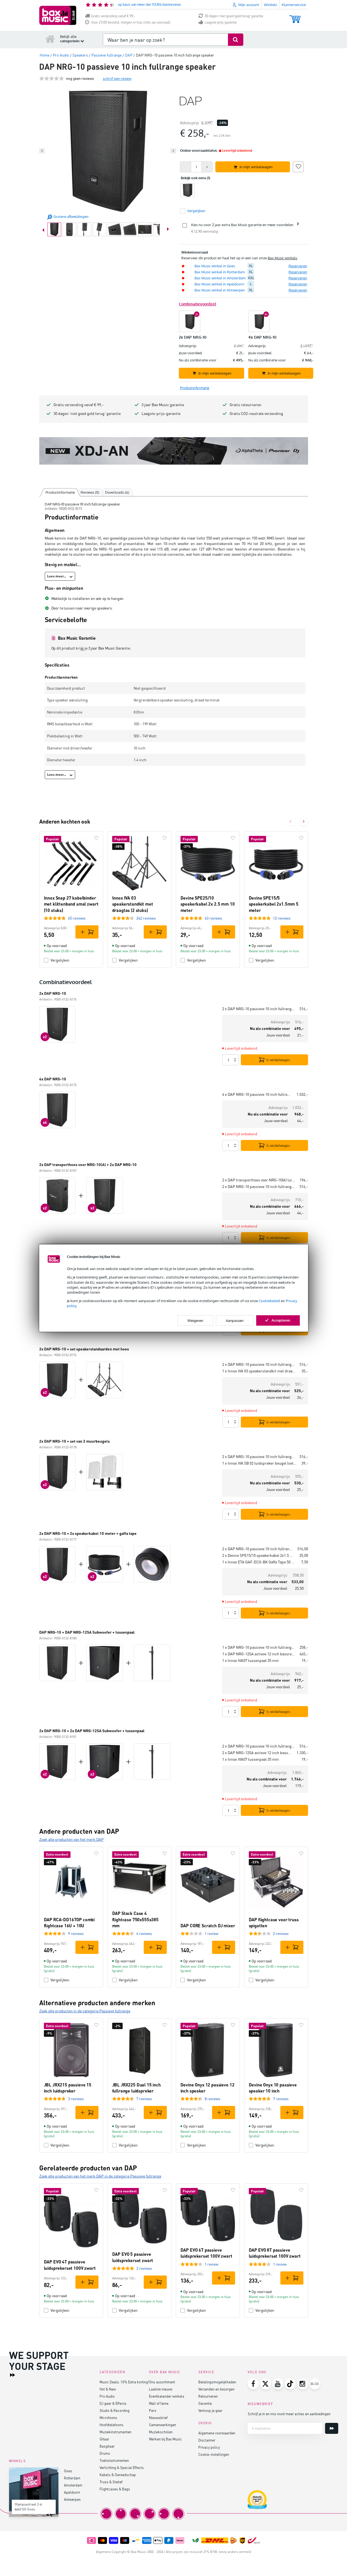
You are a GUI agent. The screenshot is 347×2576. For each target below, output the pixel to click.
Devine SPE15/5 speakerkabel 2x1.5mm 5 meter (274, 904)
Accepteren (281, 1320)
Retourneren (208, 2396)
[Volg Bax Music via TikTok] (290, 2384)
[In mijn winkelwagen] (87, 932)
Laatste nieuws (161, 2389)
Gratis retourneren (246, 405)
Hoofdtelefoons (112, 2425)
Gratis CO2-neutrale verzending (256, 413)
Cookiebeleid (269, 1301)
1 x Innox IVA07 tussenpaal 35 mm (250, 1660)
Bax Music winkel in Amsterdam (220, 278)
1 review (211, 1933)
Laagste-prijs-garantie (221, 22)
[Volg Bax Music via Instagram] (303, 2384)
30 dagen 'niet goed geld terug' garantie (234, 16)
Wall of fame (159, 2403)
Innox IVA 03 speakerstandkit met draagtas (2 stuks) (133, 904)
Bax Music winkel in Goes (215, 266)
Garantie (205, 2403)
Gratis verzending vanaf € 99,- (113, 16)
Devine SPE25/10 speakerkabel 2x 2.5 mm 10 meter (208, 904)
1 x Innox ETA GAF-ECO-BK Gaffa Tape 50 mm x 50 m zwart (259, 1562)
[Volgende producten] (304, 821)
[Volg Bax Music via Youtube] (278, 2384)
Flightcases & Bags (115, 2489)
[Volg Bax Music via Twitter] (266, 2384)
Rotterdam (72, 2478)
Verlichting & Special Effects (122, 2467)
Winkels (270, 5)
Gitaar (104, 2439)
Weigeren (195, 1320)
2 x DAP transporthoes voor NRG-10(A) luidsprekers (259, 1180)
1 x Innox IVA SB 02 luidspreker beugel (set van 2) (260, 1463)
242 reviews (146, 918)
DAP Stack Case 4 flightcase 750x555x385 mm (135, 1919)
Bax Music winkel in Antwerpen (220, 290)
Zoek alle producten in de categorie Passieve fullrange (85, 2011)
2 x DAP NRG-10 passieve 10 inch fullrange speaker (259, 1009)
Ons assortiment (162, 2382)
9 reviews (76, 1933)
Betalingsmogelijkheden (217, 2382)
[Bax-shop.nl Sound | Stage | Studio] (58, 15)
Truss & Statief (111, 2482)
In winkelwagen (278, 1060)
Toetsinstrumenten (114, 2460)
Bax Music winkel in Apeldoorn (219, 284)
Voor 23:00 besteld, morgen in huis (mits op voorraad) (131, 22)
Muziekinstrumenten (115, 2432)
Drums (105, 2453)
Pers (153, 2410)
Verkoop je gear (210, 2410)
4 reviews (144, 1933)
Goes (68, 2471)
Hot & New (108, 2389)
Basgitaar (107, 2446)
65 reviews (77, 918)
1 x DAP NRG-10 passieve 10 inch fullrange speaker (259, 1647)
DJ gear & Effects (113, 2403)
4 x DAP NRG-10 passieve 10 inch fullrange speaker (257, 1094)
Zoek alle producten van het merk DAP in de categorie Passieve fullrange (100, 2176)
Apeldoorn (72, 2492)
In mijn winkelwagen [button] (256, 167)
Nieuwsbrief (158, 2418)
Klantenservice (294, 5)
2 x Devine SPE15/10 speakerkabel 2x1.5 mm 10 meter (259, 1555)
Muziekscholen (161, 2432)
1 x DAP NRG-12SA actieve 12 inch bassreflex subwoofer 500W (259, 1654)
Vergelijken (60, 960)
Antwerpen (72, 2499)
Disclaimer (207, 2440)
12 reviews (282, 918)
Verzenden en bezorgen (216, 2389)
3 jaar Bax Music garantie (163, 405)
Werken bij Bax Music (165, 2439)
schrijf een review (117, 78)
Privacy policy (209, 2447)
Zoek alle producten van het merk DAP (71, 1839)
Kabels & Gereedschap (118, 2475)
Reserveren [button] (298, 266)
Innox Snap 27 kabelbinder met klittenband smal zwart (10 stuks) (71, 904)
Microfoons (108, 2418)
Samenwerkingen (163, 2425)
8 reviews (212, 2099)
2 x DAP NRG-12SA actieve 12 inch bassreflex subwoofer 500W (257, 1753)
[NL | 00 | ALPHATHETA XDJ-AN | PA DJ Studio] (174, 451)
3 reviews (76, 2099)
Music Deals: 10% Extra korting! (124, 2382)
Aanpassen (235, 1320)
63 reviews (213, 918)
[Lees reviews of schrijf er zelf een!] (52, 78)
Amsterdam (73, 2485)
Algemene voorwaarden (217, 2433)
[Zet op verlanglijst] (298, 166)
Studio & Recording (115, 2410)
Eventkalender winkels (167, 2396)
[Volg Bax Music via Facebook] (253, 2384)
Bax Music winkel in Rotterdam (220, 272)
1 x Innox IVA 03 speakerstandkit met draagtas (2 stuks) (260, 1371)
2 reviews (281, 1933)
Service (206, 2372)
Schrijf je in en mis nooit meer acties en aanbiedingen (289, 2414)
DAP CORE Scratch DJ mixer (208, 1925)
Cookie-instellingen (214, 2454)
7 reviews (144, 2099)
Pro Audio (107, 2396)
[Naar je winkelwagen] (295, 17)
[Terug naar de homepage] (50, 39)
